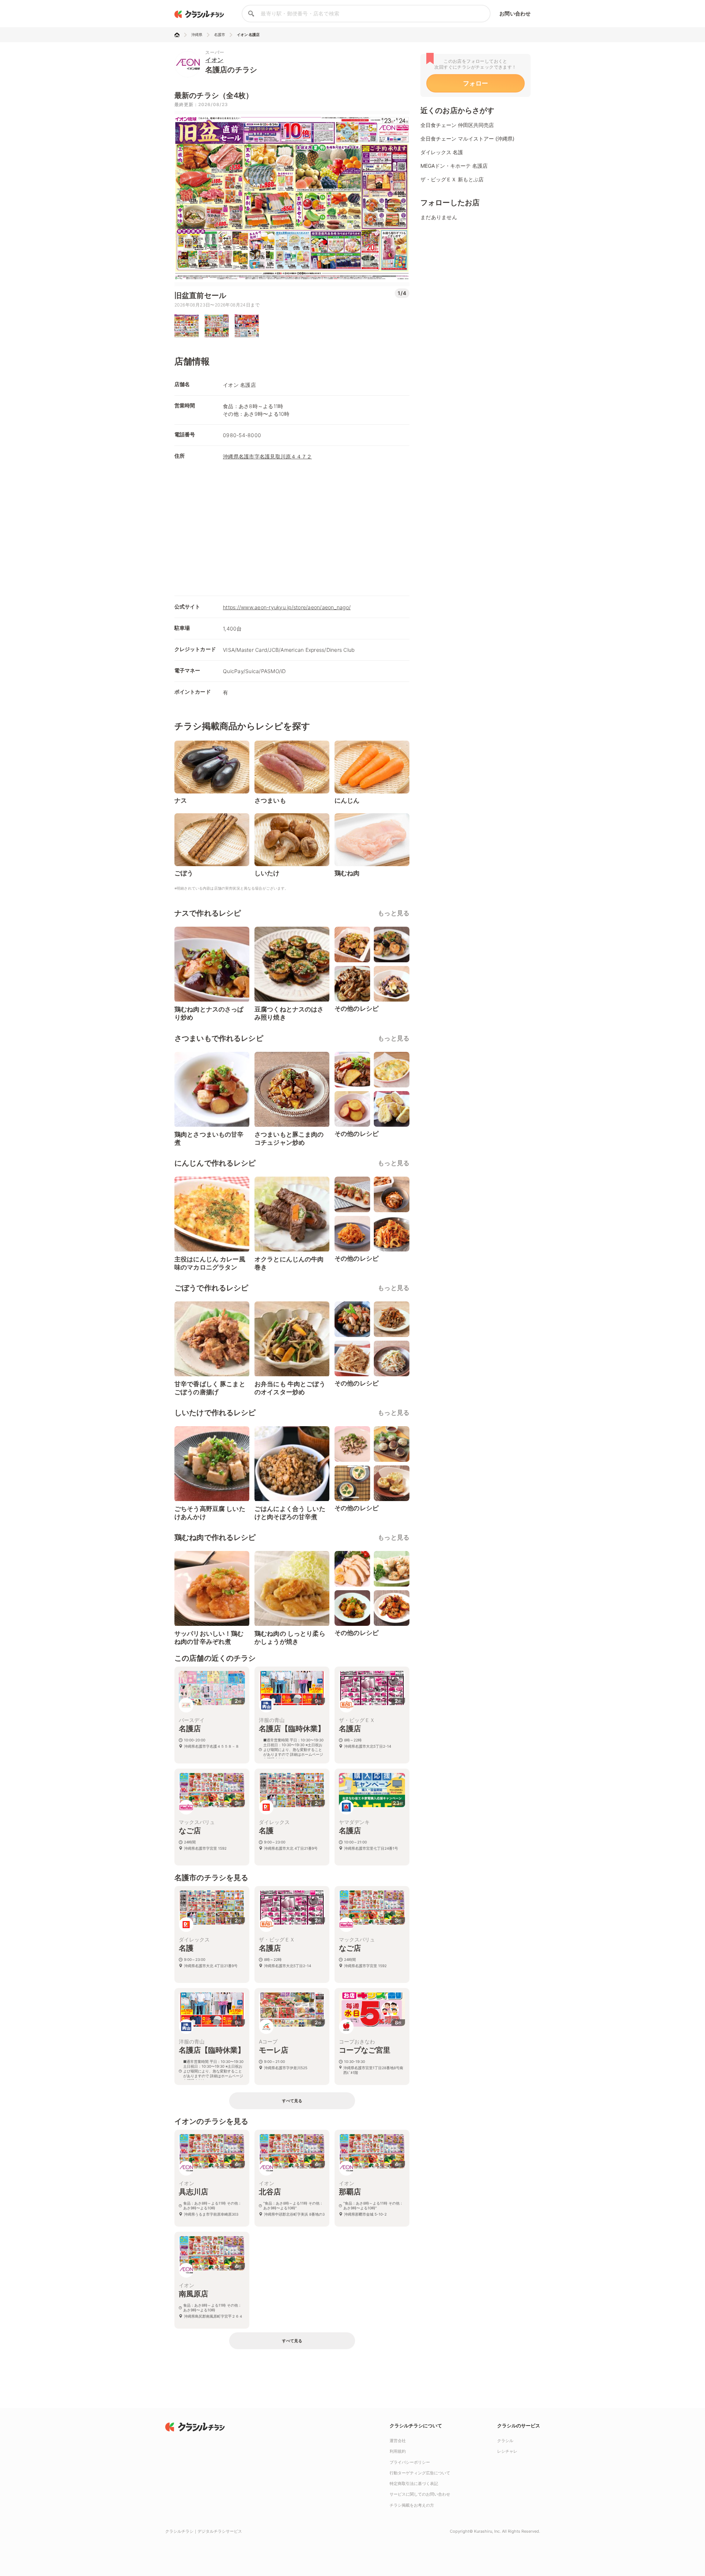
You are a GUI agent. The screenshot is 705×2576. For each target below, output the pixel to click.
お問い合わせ (515, 13)
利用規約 (398, 2451)
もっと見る (394, 913)
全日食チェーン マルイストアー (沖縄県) (467, 139)
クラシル (505, 2441)
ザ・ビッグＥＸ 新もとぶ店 (452, 179)
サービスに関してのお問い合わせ (420, 2494)
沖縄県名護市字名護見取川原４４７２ (267, 456)
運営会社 (398, 2441)
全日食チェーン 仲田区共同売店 (457, 125)
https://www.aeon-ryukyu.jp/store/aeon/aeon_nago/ (287, 607)
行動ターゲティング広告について (420, 2473)
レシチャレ (507, 2451)
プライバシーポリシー (410, 2462)
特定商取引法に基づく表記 (414, 2484)
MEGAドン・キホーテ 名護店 (454, 166)
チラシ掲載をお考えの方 (412, 2505)
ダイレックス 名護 (442, 152)
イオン (214, 60)
